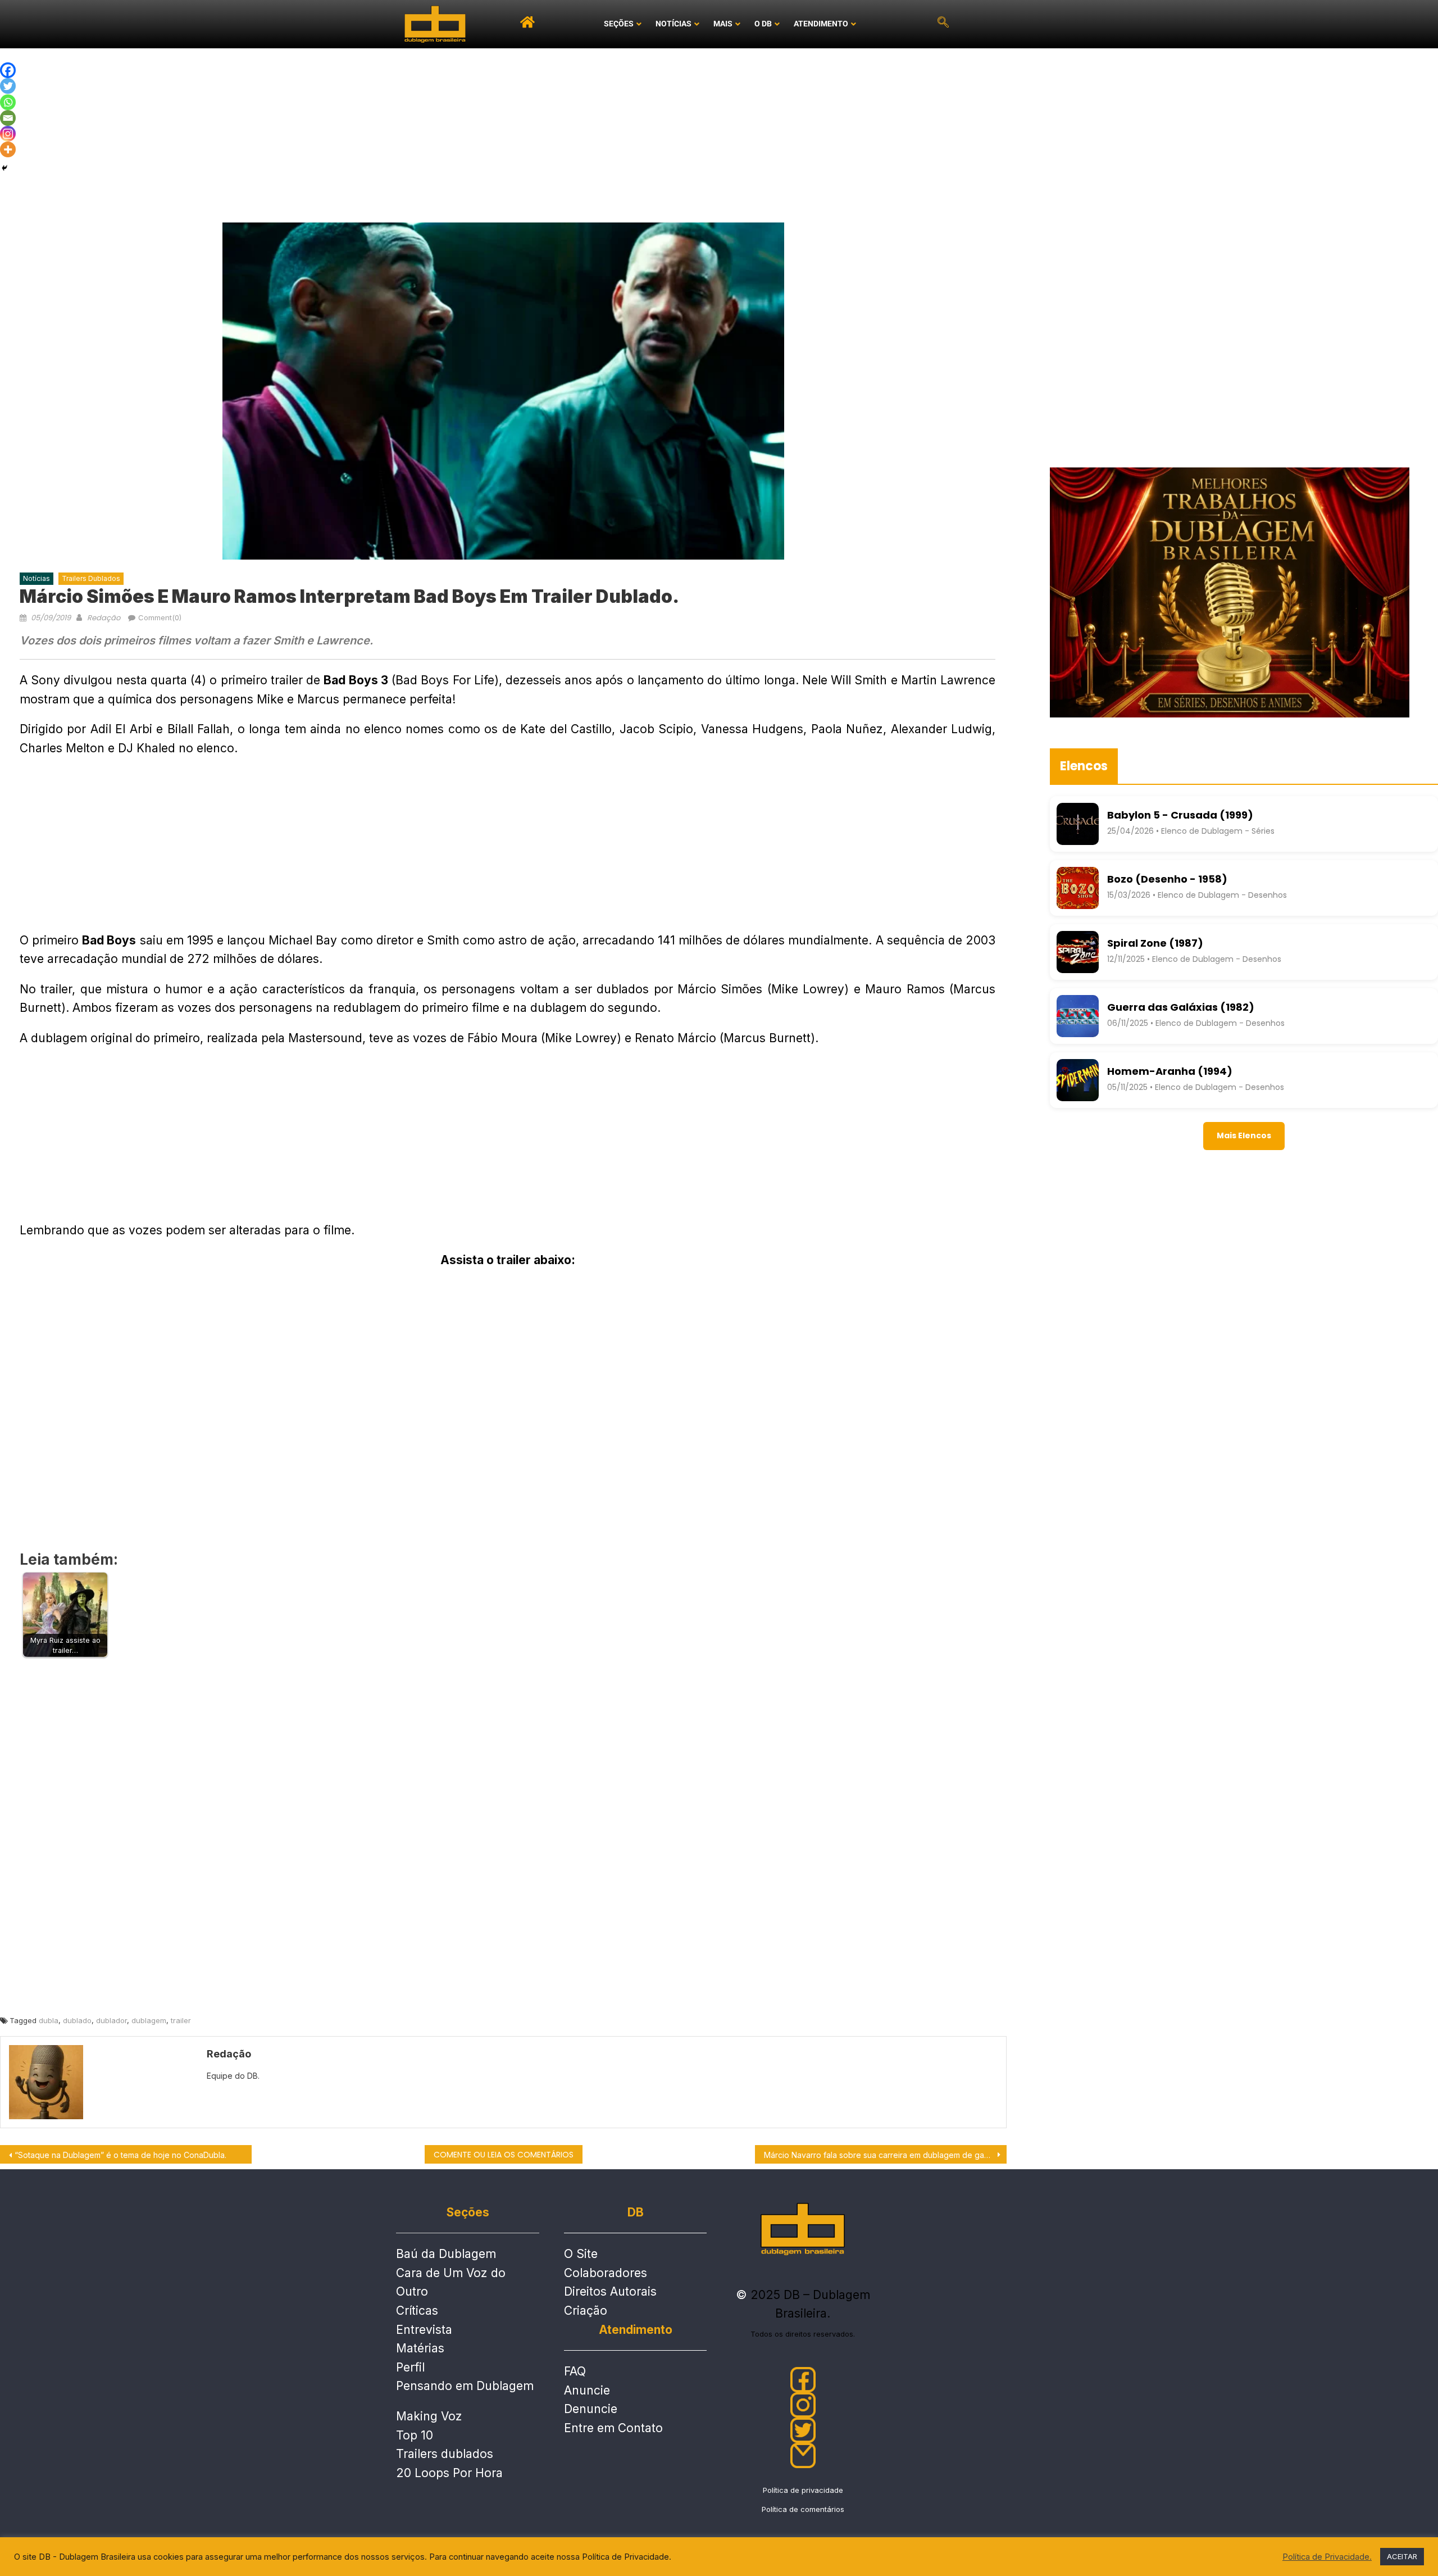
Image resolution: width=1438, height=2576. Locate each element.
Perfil (410, 2367)
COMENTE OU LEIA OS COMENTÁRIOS (504, 2155)
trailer (181, 2020)
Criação (586, 2311)
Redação (104, 618)
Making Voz (429, 2416)
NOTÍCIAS (674, 24)
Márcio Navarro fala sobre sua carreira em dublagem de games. (882, 2155)
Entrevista (424, 2330)
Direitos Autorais (610, 2291)
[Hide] (4, 168)
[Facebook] (8, 70)
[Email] (8, 118)
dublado (77, 2020)
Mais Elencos (1244, 1135)
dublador (112, 2020)
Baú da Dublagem (446, 2254)
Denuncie (591, 2409)
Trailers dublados (445, 2454)
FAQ (575, 2371)
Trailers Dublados (91, 578)
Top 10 (415, 2435)
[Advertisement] (719, 133)
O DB (763, 24)
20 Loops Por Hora (449, 2473)
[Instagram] (8, 134)
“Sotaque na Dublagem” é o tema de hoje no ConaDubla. (120, 2155)
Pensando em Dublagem (465, 2386)
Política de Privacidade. (1327, 2557)
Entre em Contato (613, 2428)
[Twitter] (8, 86)
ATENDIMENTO (821, 24)
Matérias (420, 2348)
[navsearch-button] (943, 24)
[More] (8, 149)
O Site (581, 2254)
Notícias (37, 578)
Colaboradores (606, 2273)
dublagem (149, 2020)
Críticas (417, 2311)
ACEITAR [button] (1402, 2556)
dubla (49, 2020)
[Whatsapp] (8, 102)
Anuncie (587, 2390)
